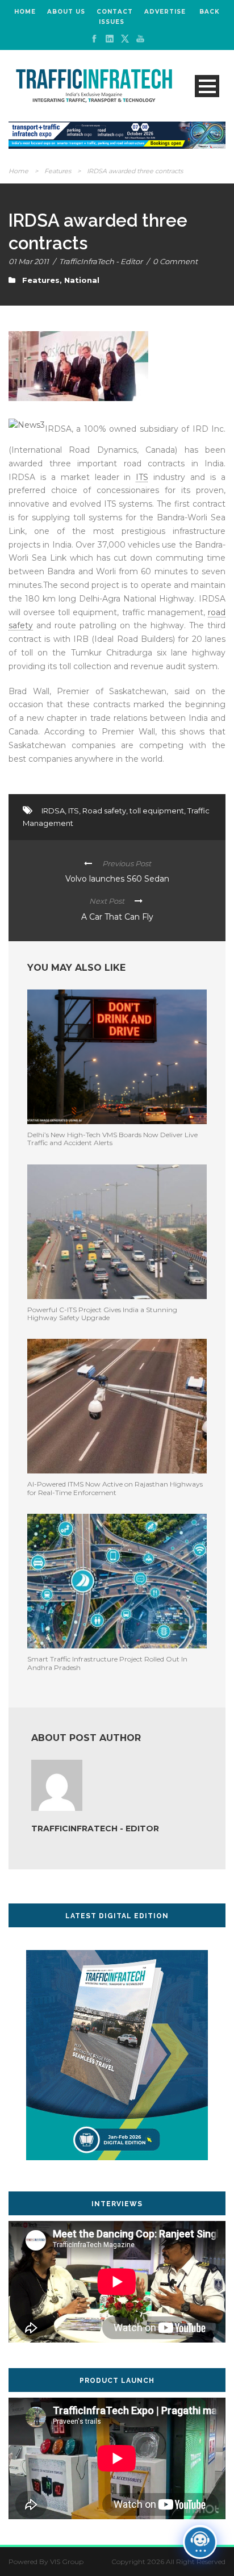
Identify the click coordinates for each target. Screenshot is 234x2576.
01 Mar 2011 (29, 261)
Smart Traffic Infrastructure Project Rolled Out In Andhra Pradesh (107, 1663)
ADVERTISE (165, 12)
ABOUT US (66, 12)
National (82, 280)
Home (18, 171)
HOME (25, 12)
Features (58, 171)
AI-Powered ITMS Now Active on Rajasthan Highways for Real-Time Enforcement (115, 1488)
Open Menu (207, 86)
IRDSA (53, 811)
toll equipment (157, 811)
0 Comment (175, 261)
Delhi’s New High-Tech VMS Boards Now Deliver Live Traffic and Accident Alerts (112, 1139)
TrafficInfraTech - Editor (101, 261)
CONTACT (115, 12)
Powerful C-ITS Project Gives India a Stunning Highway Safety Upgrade (102, 1314)
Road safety (104, 811)
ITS (142, 477)
